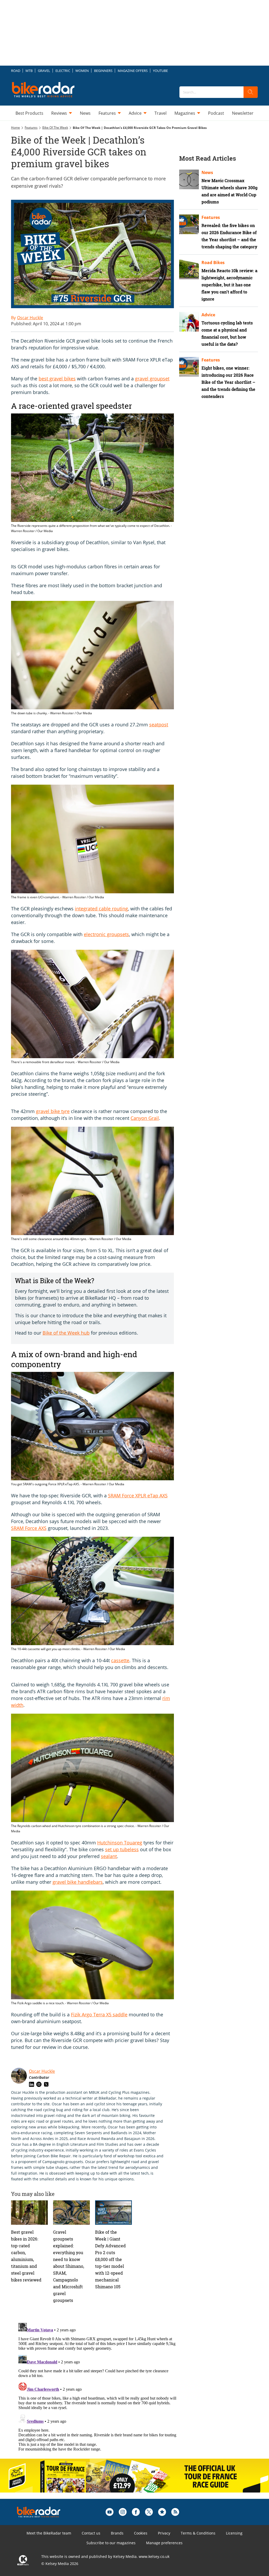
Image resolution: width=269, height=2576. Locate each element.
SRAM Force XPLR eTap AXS (138, 1496)
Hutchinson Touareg (120, 1843)
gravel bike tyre (53, 1111)
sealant (109, 1856)
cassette (120, 1660)
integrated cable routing (101, 909)
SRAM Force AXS (29, 1528)
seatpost (159, 725)
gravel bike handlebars (78, 1882)
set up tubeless (122, 1849)
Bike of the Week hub (66, 1333)
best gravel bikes (57, 379)
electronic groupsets (106, 934)
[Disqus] (98, 2386)
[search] (251, 92)
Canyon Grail (145, 1118)
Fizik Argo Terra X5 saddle (99, 2014)
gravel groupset (152, 379)
